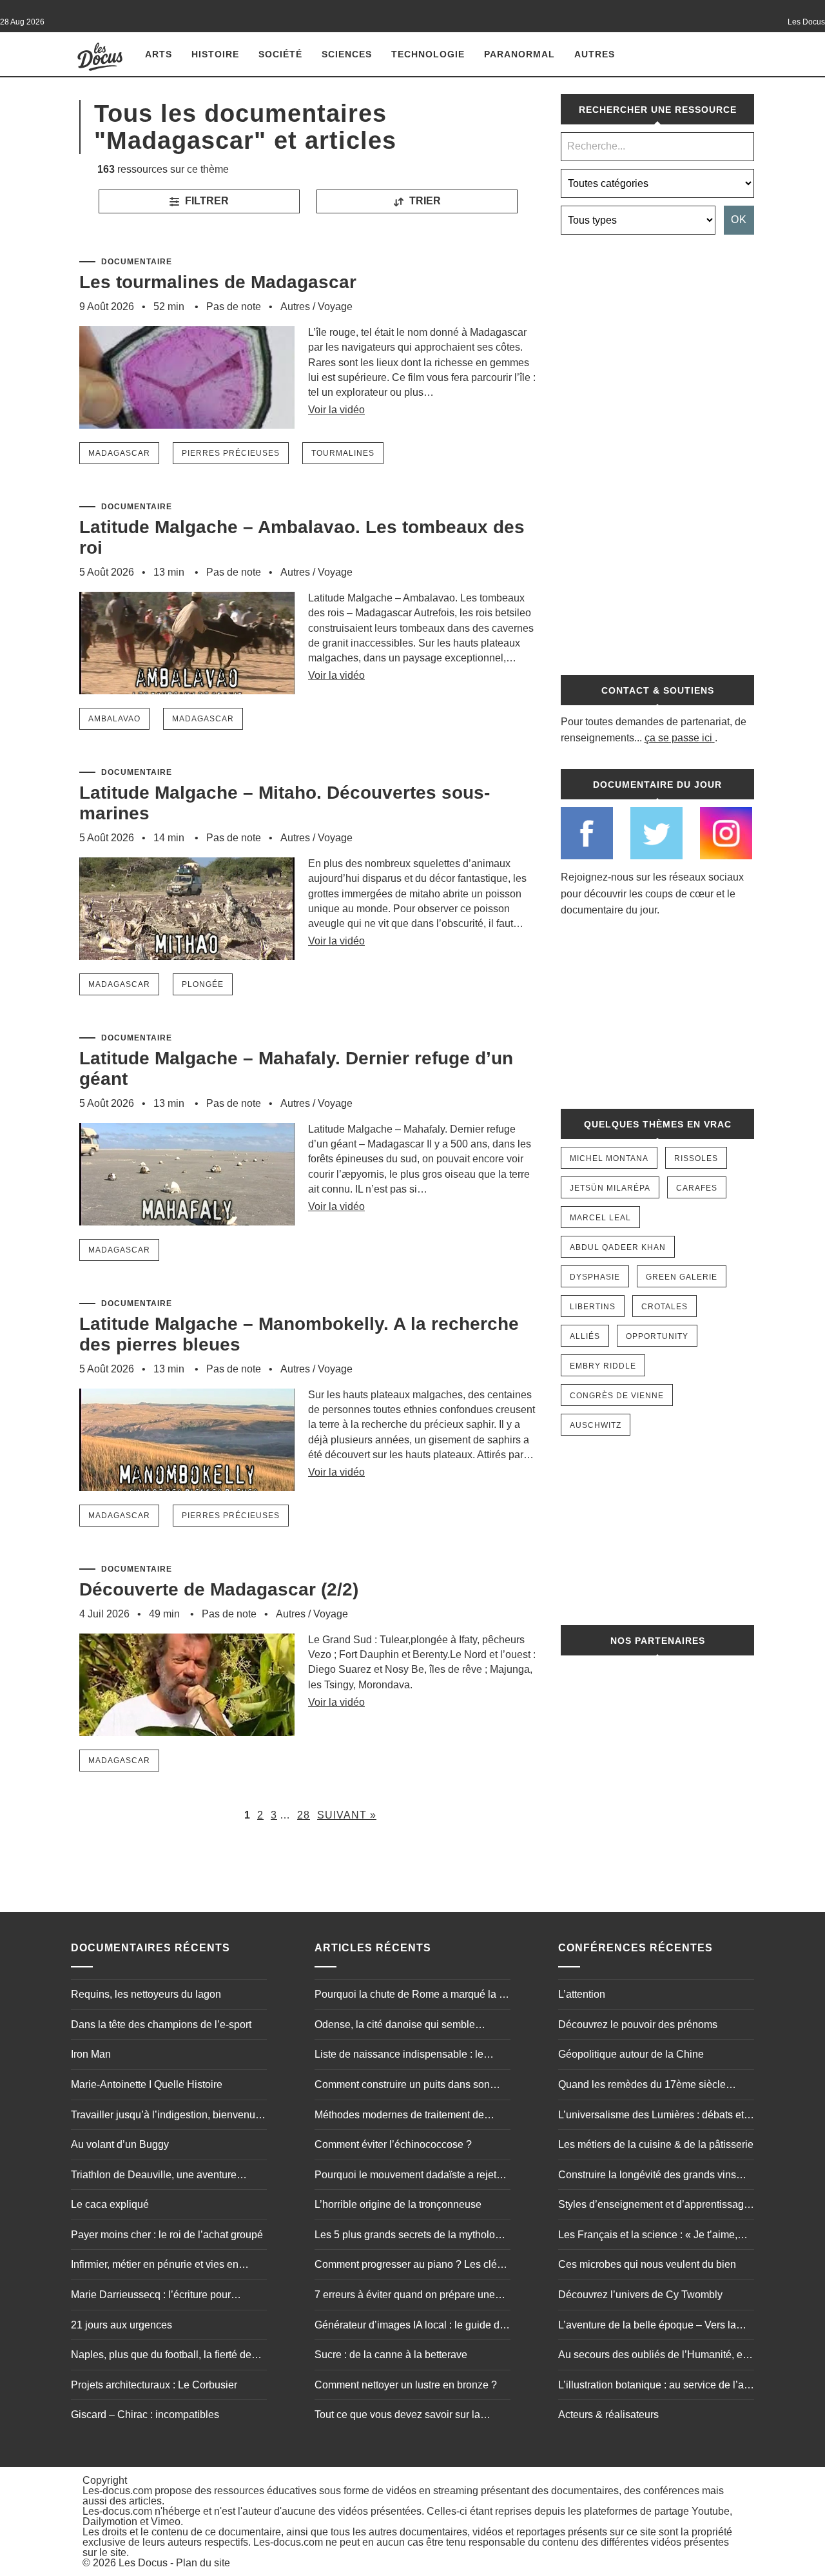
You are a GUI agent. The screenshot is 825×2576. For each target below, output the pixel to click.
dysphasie (595, 1277)
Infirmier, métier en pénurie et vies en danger (155, 2266)
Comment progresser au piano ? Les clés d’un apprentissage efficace (408, 2266)
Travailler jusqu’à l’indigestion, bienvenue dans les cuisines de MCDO (166, 2116)
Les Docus (143, 2563)
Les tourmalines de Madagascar (218, 282)
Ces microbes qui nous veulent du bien (647, 2264)
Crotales (665, 1307)
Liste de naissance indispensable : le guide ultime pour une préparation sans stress (404, 2056)
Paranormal (519, 54)
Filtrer (206, 201)
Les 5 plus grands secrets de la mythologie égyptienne (412, 2236)
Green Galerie (682, 1277)
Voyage (335, 307)
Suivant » (347, 1815)
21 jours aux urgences (121, 2325)
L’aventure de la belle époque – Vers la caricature (647, 2327)
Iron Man (91, 2054)
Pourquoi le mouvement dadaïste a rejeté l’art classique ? (408, 2176)
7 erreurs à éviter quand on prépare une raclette (405, 2296)
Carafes (697, 1188)
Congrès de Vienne (617, 1396)
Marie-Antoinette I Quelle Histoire (147, 2084)
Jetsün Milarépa (610, 1188)
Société (280, 54)
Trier (424, 201)
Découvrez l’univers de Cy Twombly (640, 2295)
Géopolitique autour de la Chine (631, 2054)
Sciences (347, 54)
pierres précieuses (231, 453)
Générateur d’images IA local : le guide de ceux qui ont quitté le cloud (410, 2327)
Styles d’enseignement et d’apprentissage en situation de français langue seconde (654, 2206)
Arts (159, 54)
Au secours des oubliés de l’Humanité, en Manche (653, 2356)
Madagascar (119, 453)
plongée (203, 984)
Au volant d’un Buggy (120, 2144)
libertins (593, 1307)
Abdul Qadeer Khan (618, 1247)
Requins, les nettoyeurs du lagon (146, 1994)
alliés (585, 1336)
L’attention (582, 1994)
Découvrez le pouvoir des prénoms (638, 2025)
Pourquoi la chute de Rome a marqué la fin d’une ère (412, 1996)
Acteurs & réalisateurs (608, 2415)
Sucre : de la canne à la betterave (391, 2355)
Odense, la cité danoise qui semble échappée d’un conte (395, 2026)
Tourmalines (343, 453)
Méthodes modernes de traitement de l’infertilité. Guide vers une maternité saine (410, 2116)
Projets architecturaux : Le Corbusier (154, 2385)
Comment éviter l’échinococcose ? (393, 2144)
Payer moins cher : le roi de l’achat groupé (167, 2235)
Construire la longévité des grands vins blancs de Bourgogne (647, 2176)
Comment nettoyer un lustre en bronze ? (406, 2385)
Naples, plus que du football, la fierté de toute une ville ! (161, 2356)
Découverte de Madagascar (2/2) (219, 1589)
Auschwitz (596, 1425)
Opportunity (657, 1336)
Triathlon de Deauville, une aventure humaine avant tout (154, 2176)
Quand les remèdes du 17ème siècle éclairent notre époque (642, 2086)
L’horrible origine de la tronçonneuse (398, 2204)
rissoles (696, 1158)
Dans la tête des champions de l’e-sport (161, 2025)
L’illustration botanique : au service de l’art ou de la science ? (654, 2386)
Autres (595, 54)
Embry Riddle (603, 1366)
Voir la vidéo (336, 410)
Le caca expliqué (110, 2204)
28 (304, 1815)
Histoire (215, 54)
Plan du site (203, 2563)
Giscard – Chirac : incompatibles (145, 2415)
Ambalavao (114, 719)
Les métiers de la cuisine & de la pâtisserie (656, 2144)
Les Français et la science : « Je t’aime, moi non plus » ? (648, 2236)
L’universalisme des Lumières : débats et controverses (651, 2116)
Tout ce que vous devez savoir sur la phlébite (397, 2416)
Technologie (428, 54)
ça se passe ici (678, 738)
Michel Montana (609, 1158)
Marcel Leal (600, 1218)
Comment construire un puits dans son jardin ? (402, 2086)
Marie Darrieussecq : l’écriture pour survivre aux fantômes (151, 2296)
